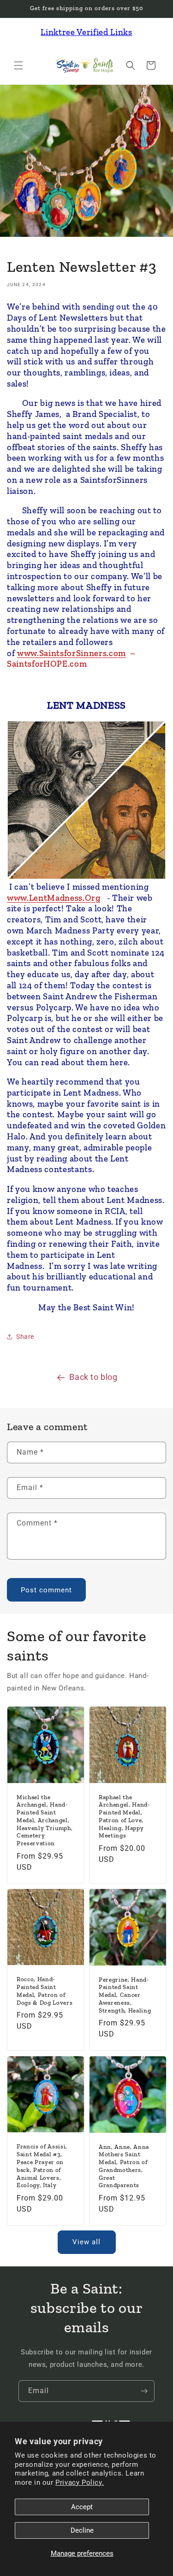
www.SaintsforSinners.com (72, 653)
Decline (82, 2530)
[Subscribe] (144, 2391)
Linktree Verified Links (86, 32)
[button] (18, 65)
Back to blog (93, 1377)
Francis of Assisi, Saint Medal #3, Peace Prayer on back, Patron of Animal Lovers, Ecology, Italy (42, 2166)
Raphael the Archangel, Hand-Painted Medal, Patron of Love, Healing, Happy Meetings (124, 1816)
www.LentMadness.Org (54, 898)
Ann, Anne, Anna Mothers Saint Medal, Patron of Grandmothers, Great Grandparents (124, 2166)
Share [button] (25, 1337)
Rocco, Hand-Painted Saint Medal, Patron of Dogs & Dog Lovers (45, 1991)
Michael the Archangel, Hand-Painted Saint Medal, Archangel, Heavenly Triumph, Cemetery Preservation (45, 1820)
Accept (82, 2507)
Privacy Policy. (80, 2482)
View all (86, 2242)
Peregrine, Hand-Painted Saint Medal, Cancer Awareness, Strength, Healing (125, 1995)
